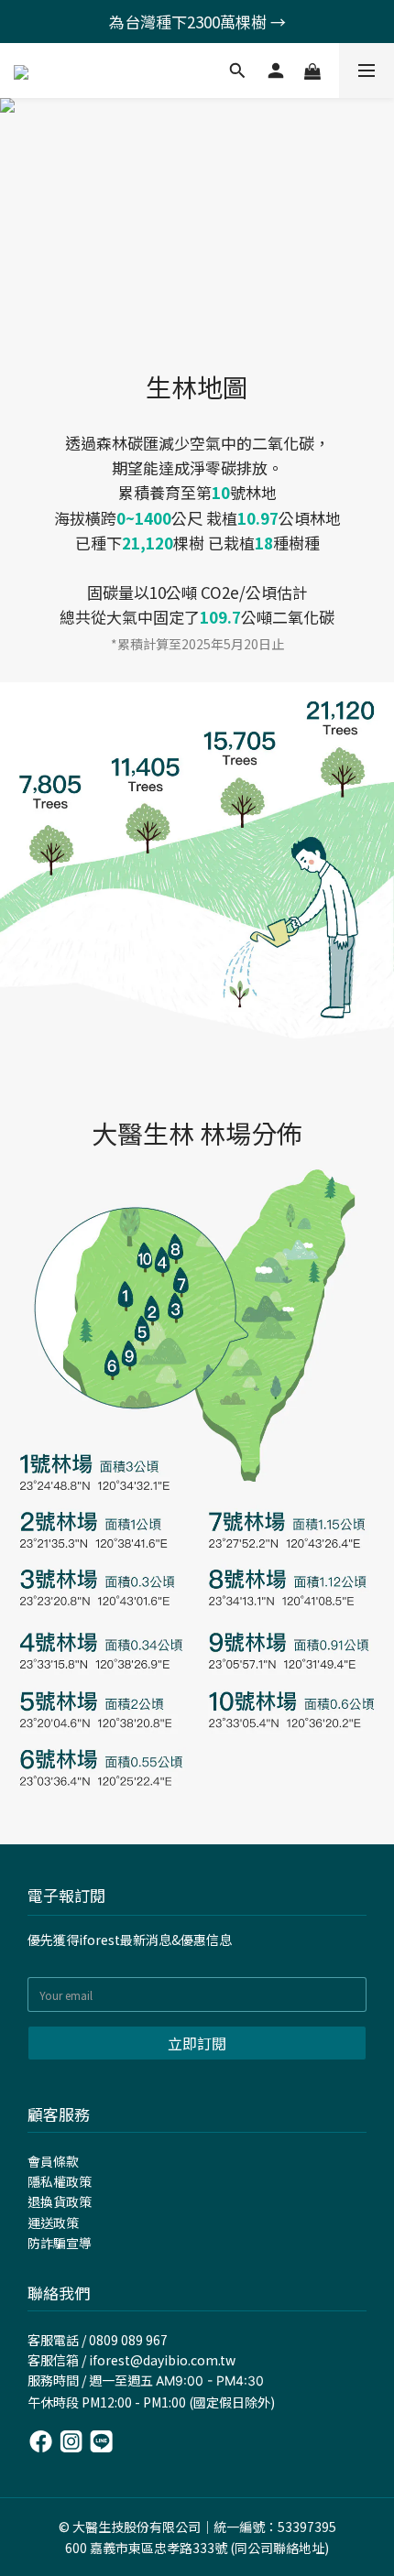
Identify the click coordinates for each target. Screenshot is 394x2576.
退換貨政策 (60, 2201)
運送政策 (53, 2223)
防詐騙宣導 (60, 2243)
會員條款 (53, 2161)
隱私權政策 (60, 2181)
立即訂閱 (197, 2043)
